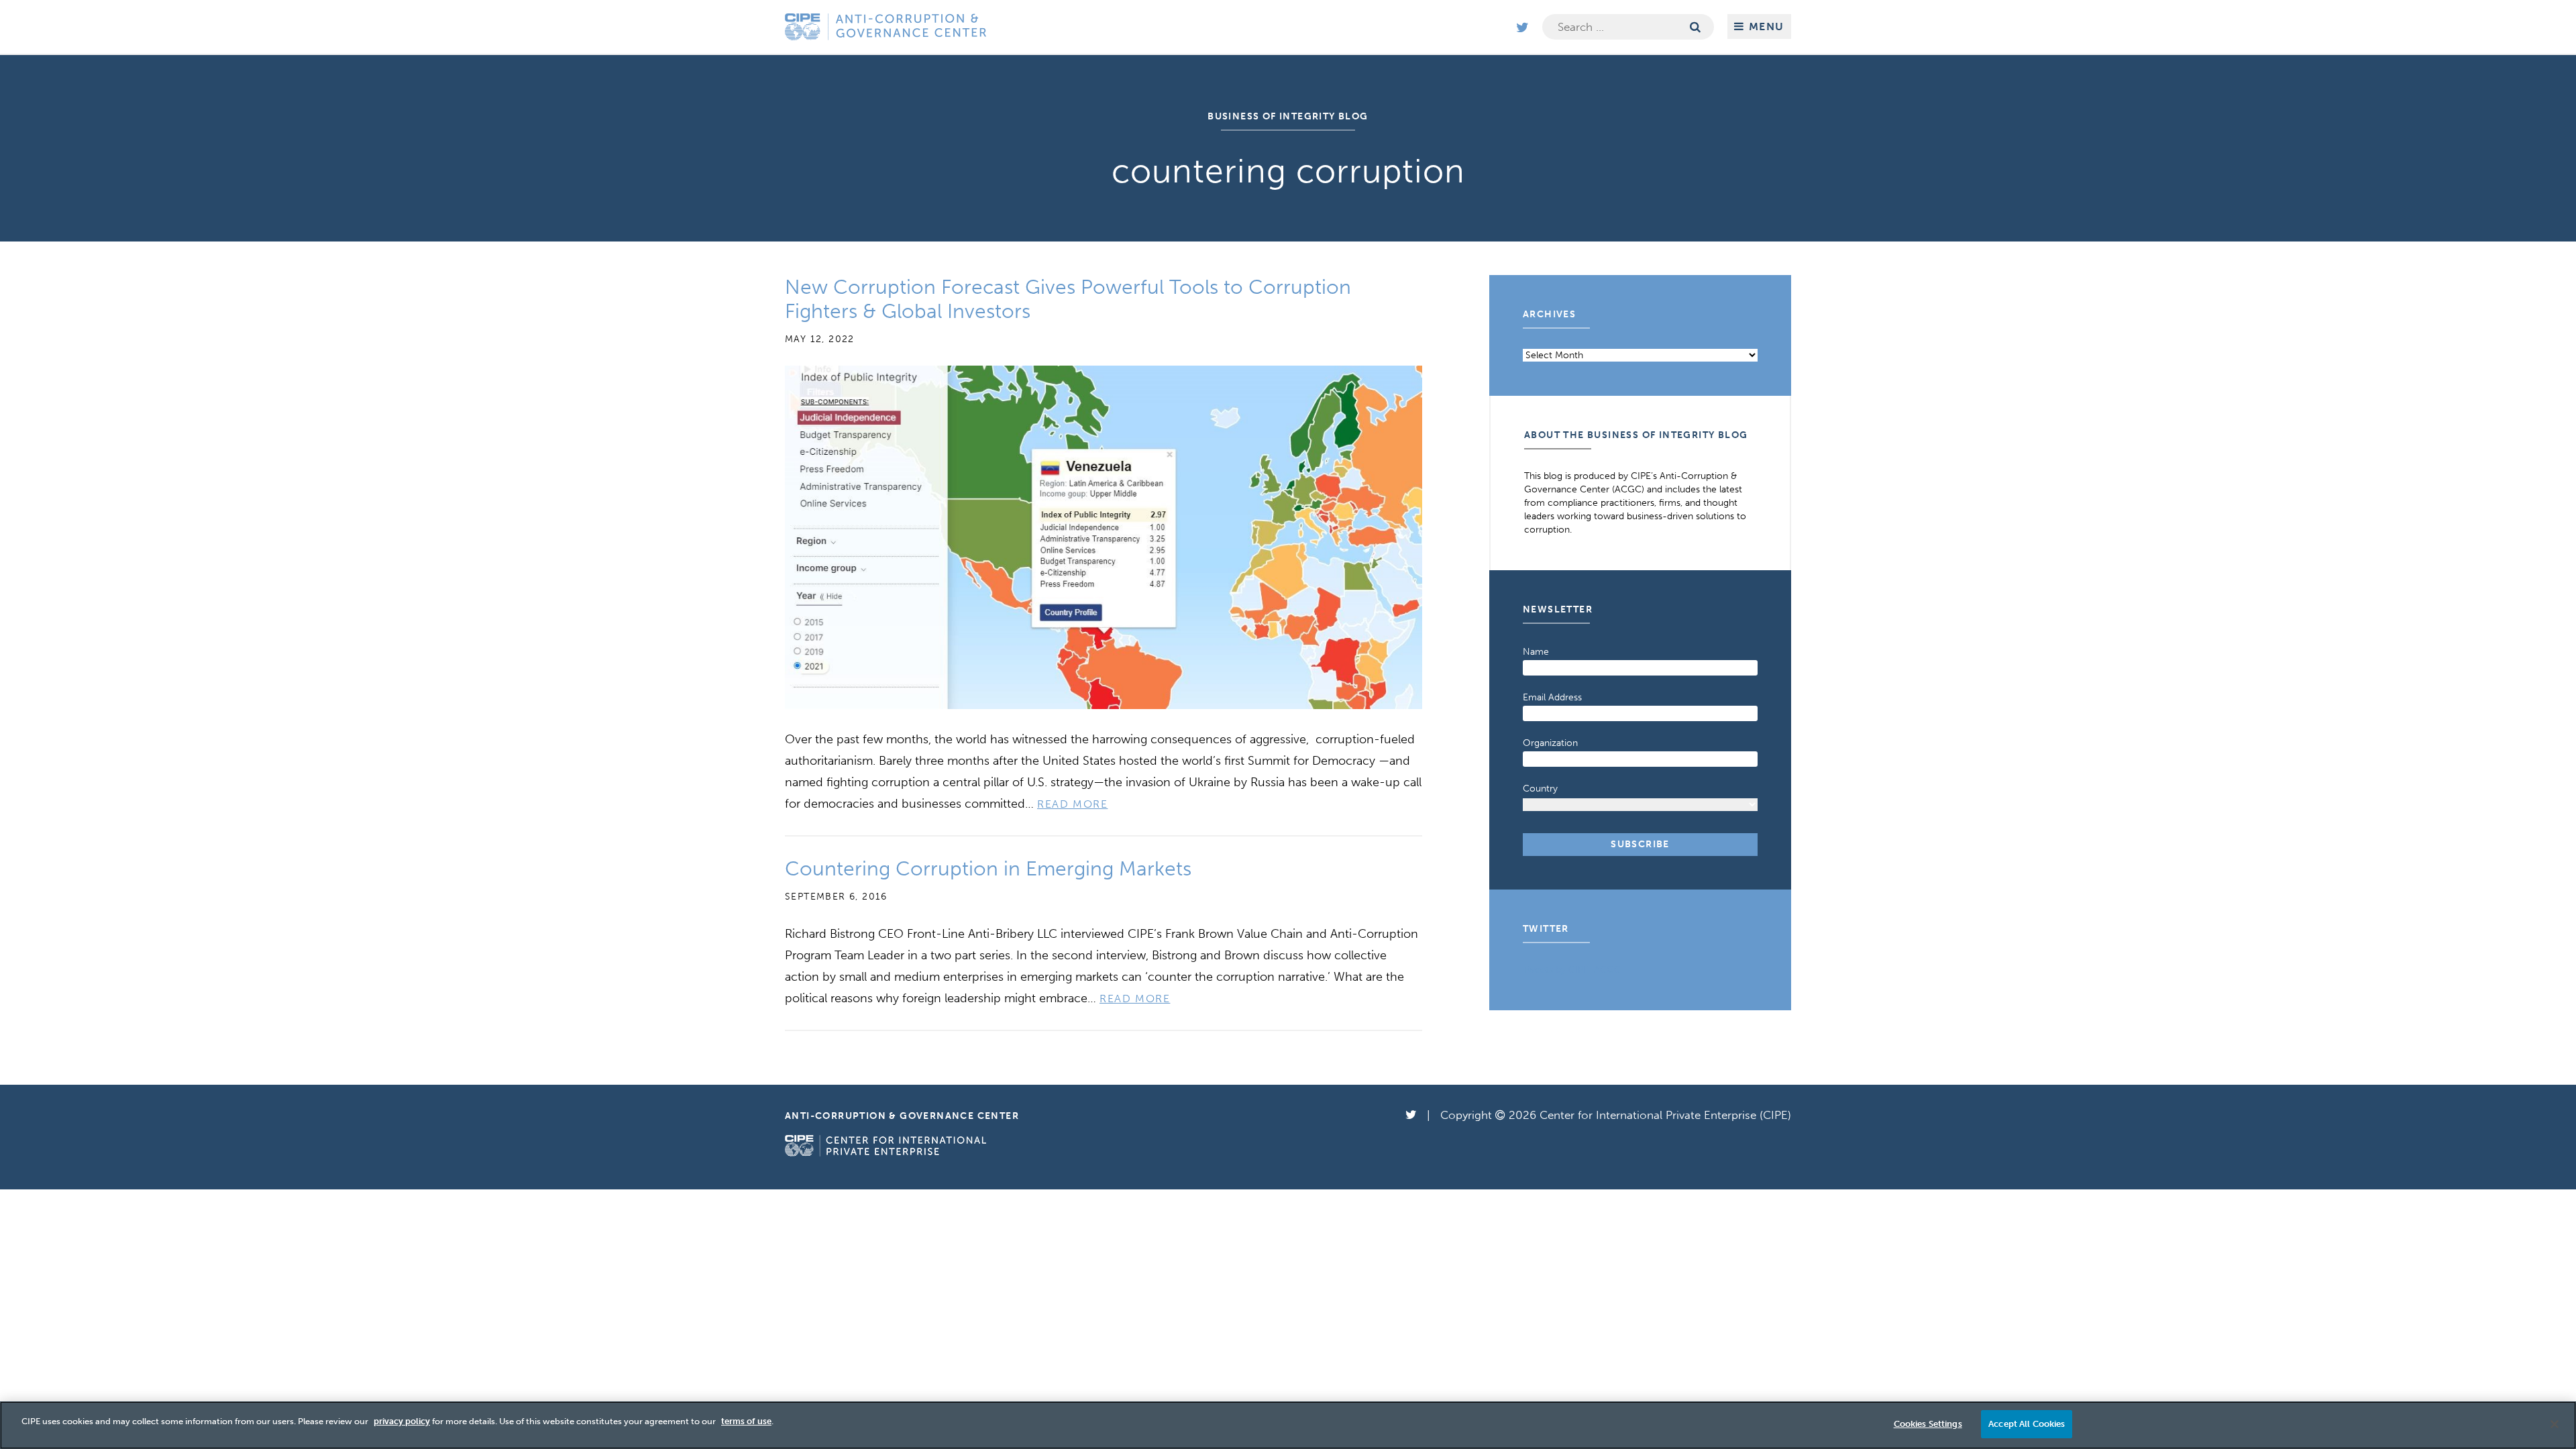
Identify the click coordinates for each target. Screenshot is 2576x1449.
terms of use (746, 1421)
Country (1540, 789)
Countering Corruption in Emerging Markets (988, 869)
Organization (1550, 743)
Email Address (1552, 697)
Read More (1072, 804)
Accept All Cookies (2027, 1424)
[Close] (2555, 1424)
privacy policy (402, 1421)
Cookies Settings (1928, 1424)
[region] (1288, 1425)
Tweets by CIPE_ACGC (1572, 970)
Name (1536, 652)
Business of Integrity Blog (1288, 116)
